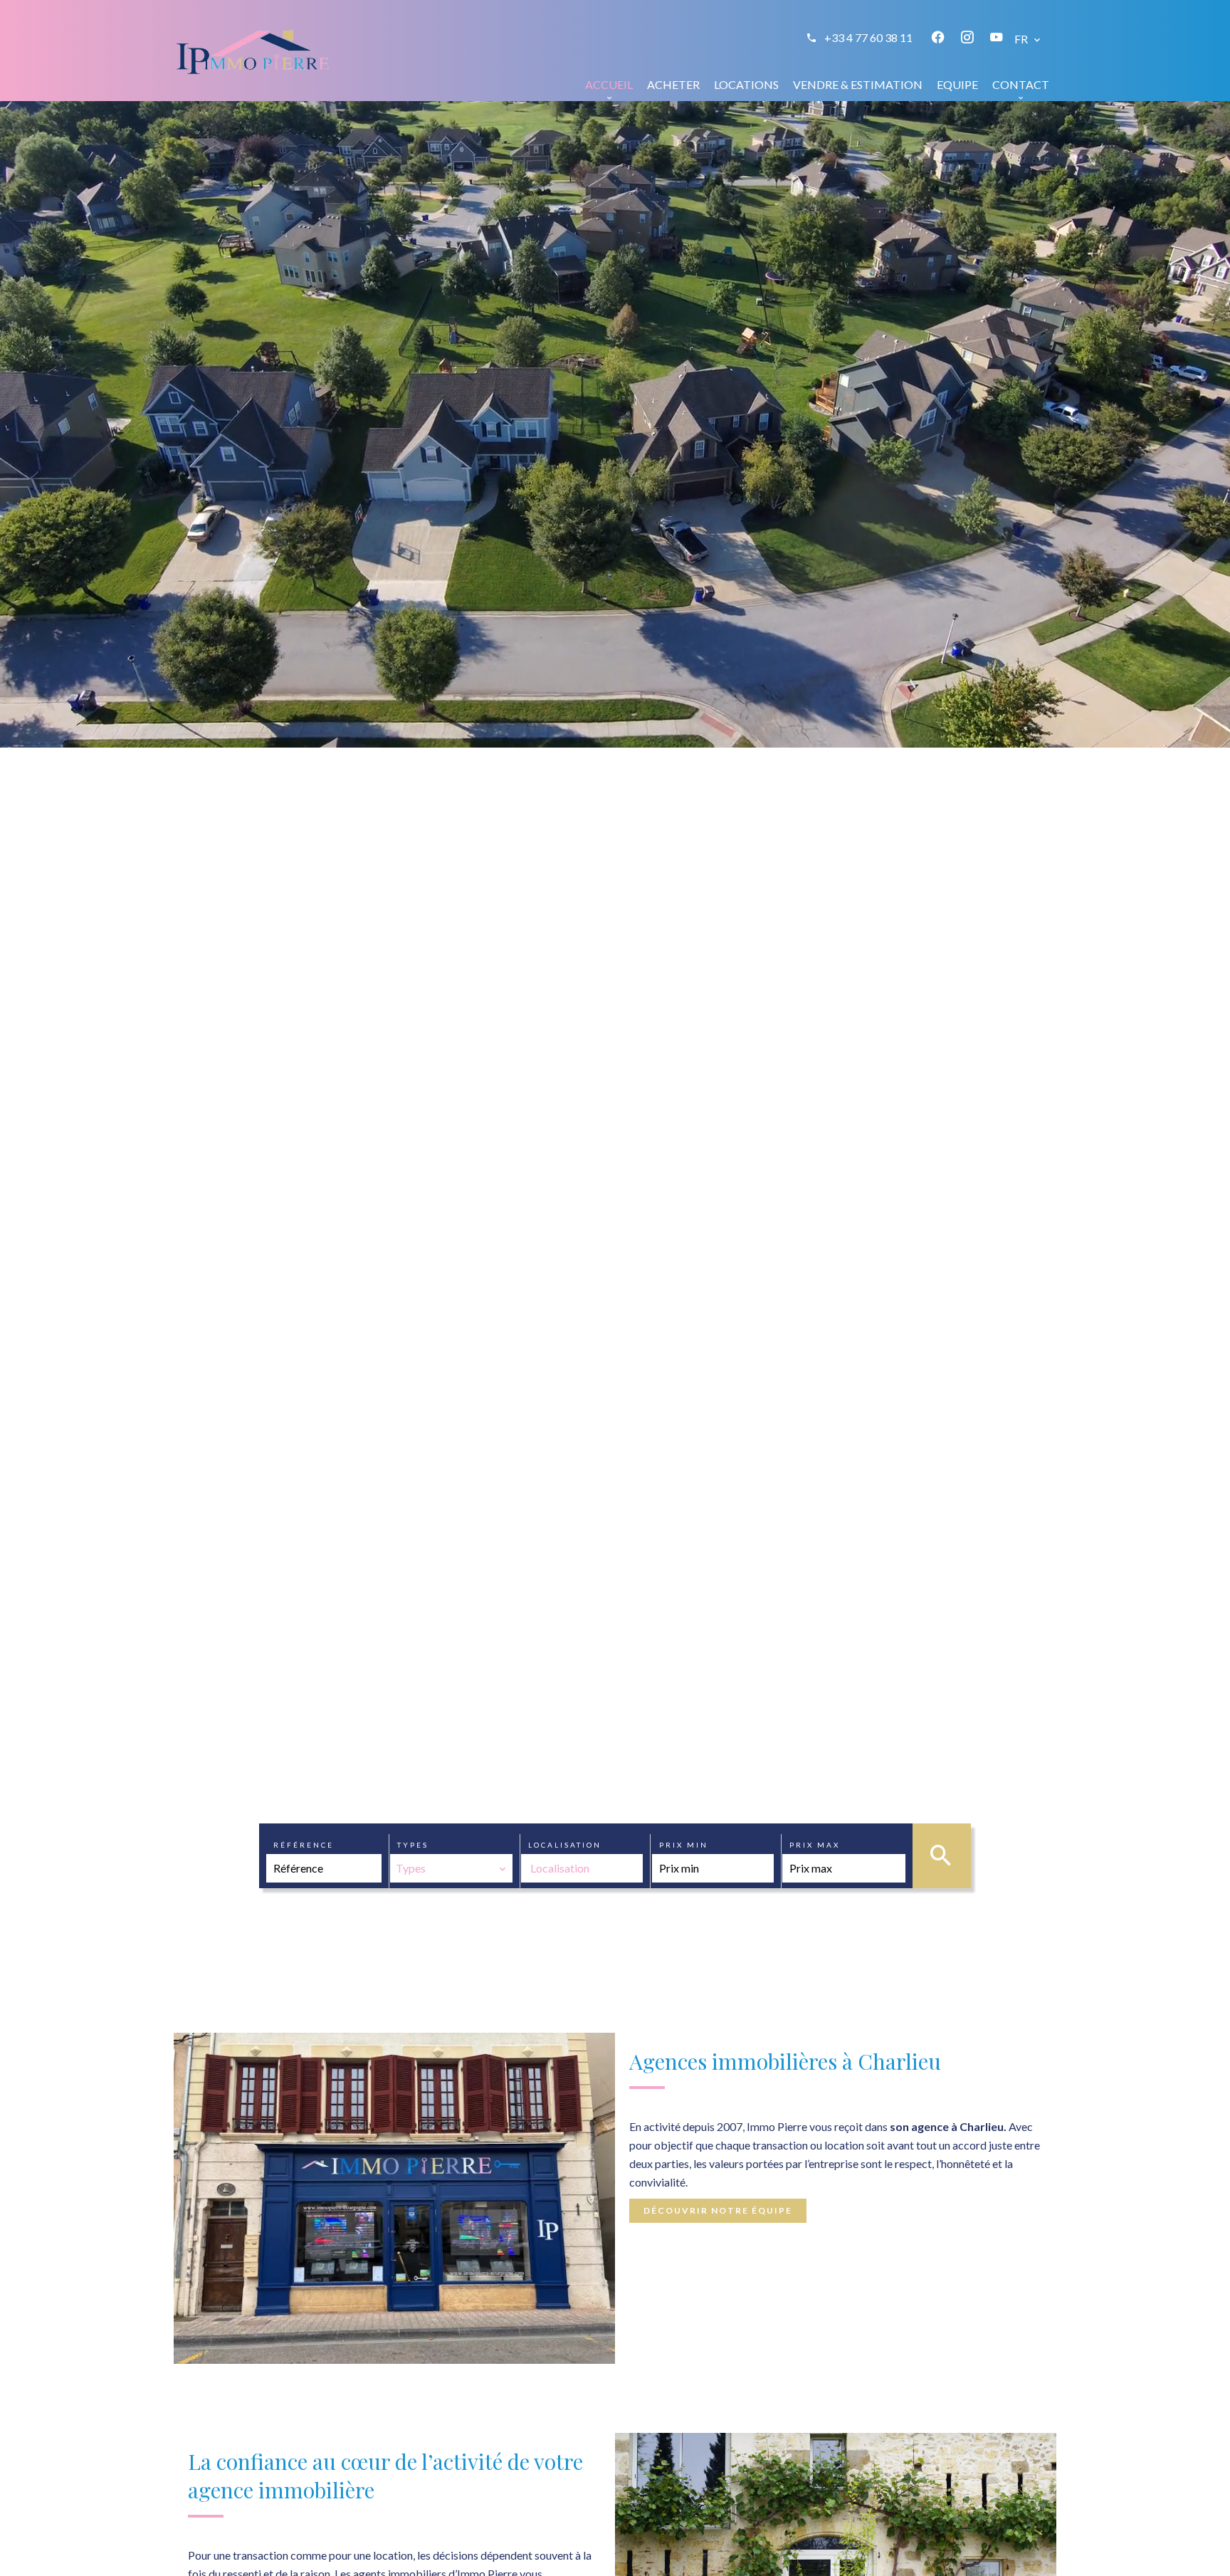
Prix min (684, 1845)
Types (413, 1845)
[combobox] (451, 1868)
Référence (304, 1845)
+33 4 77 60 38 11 (868, 37)
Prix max (815, 1845)
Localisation (565, 1845)
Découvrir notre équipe (718, 2210)
